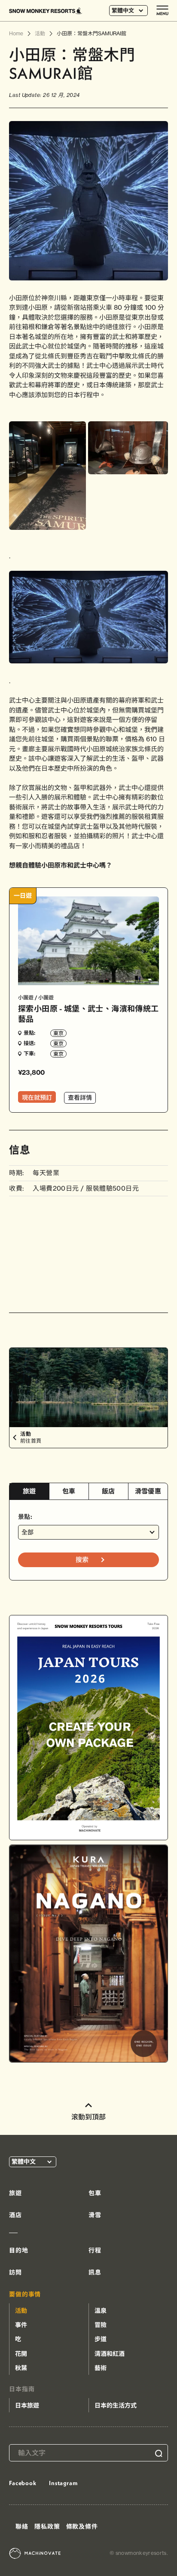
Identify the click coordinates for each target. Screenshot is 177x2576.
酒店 (15, 2215)
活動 (21, 2311)
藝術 (101, 2368)
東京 (58, 1033)
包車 (69, 1491)
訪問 (15, 2272)
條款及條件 (82, 2526)
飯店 (108, 1491)
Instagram (63, 2483)
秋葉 (21, 2368)
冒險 (101, 2325)
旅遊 (29, 1491)
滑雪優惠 (148, 1491)
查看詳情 (80, 1098)
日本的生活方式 (116, 2405)
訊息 (95, 2272)
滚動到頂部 (88, 2117)
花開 (21, 2354)
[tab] (29, 1492)
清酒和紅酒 (110, 2354)
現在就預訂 (37, 1098)
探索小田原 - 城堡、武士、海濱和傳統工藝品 (88, 1014)
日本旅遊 (27, 2405)
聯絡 (22, 2526)
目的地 (19, 2250)
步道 (101, 2339)
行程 (95, 2250)
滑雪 (95, 2215)
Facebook (23, 2483)
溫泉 (101, 2311)
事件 (21, 2325)
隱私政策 (47, 2526)
